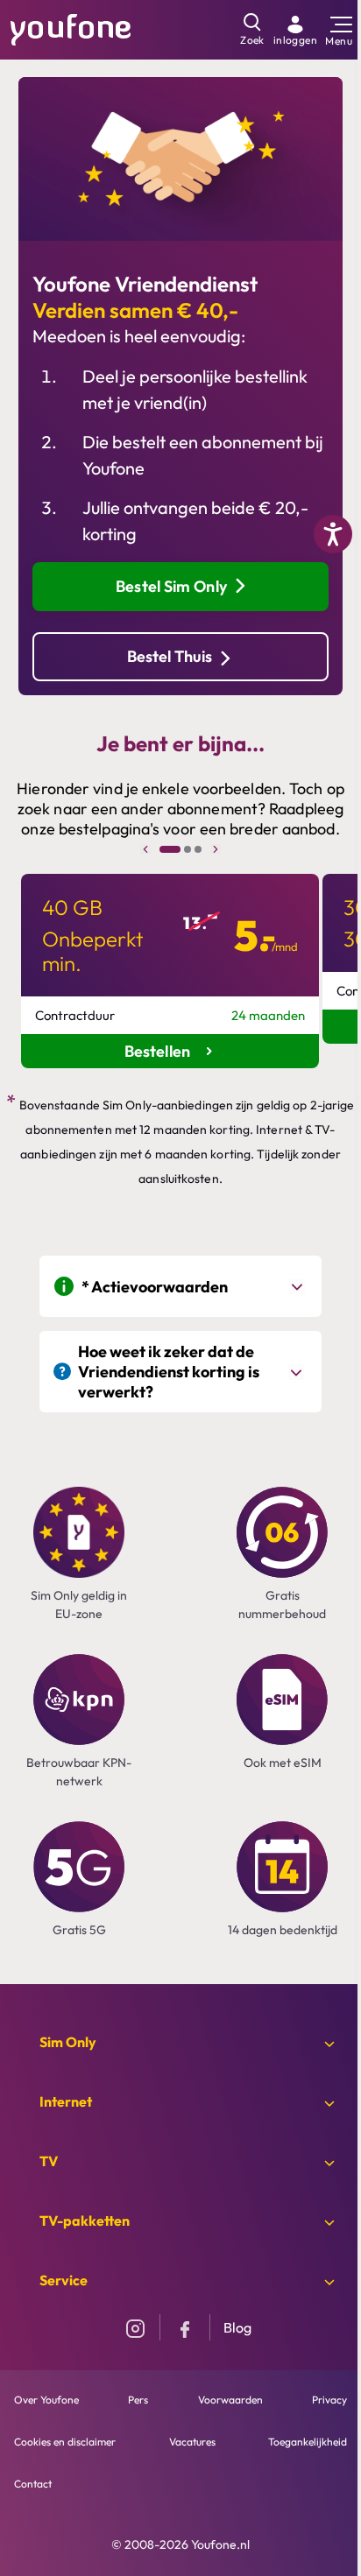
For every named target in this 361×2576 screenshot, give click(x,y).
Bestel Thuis (170, 656)
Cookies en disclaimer (65, 2442)
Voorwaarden (230, 2400)
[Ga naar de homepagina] (71, 28)
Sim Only (68, 2042)
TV (49, 2161)
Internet (66, 2101)
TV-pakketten (85, 2221)
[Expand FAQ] (299, 1286)
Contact (33, 2484)
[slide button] (146, 849)
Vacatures (192, 2442)
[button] (170, 849)
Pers (138, 2400)
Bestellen (159, 1051)
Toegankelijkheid (308, 2442)
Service (64, 2280)
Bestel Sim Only (171, 586)
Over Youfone (46, 2400)
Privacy (329, 2400)
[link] (295, 30)
